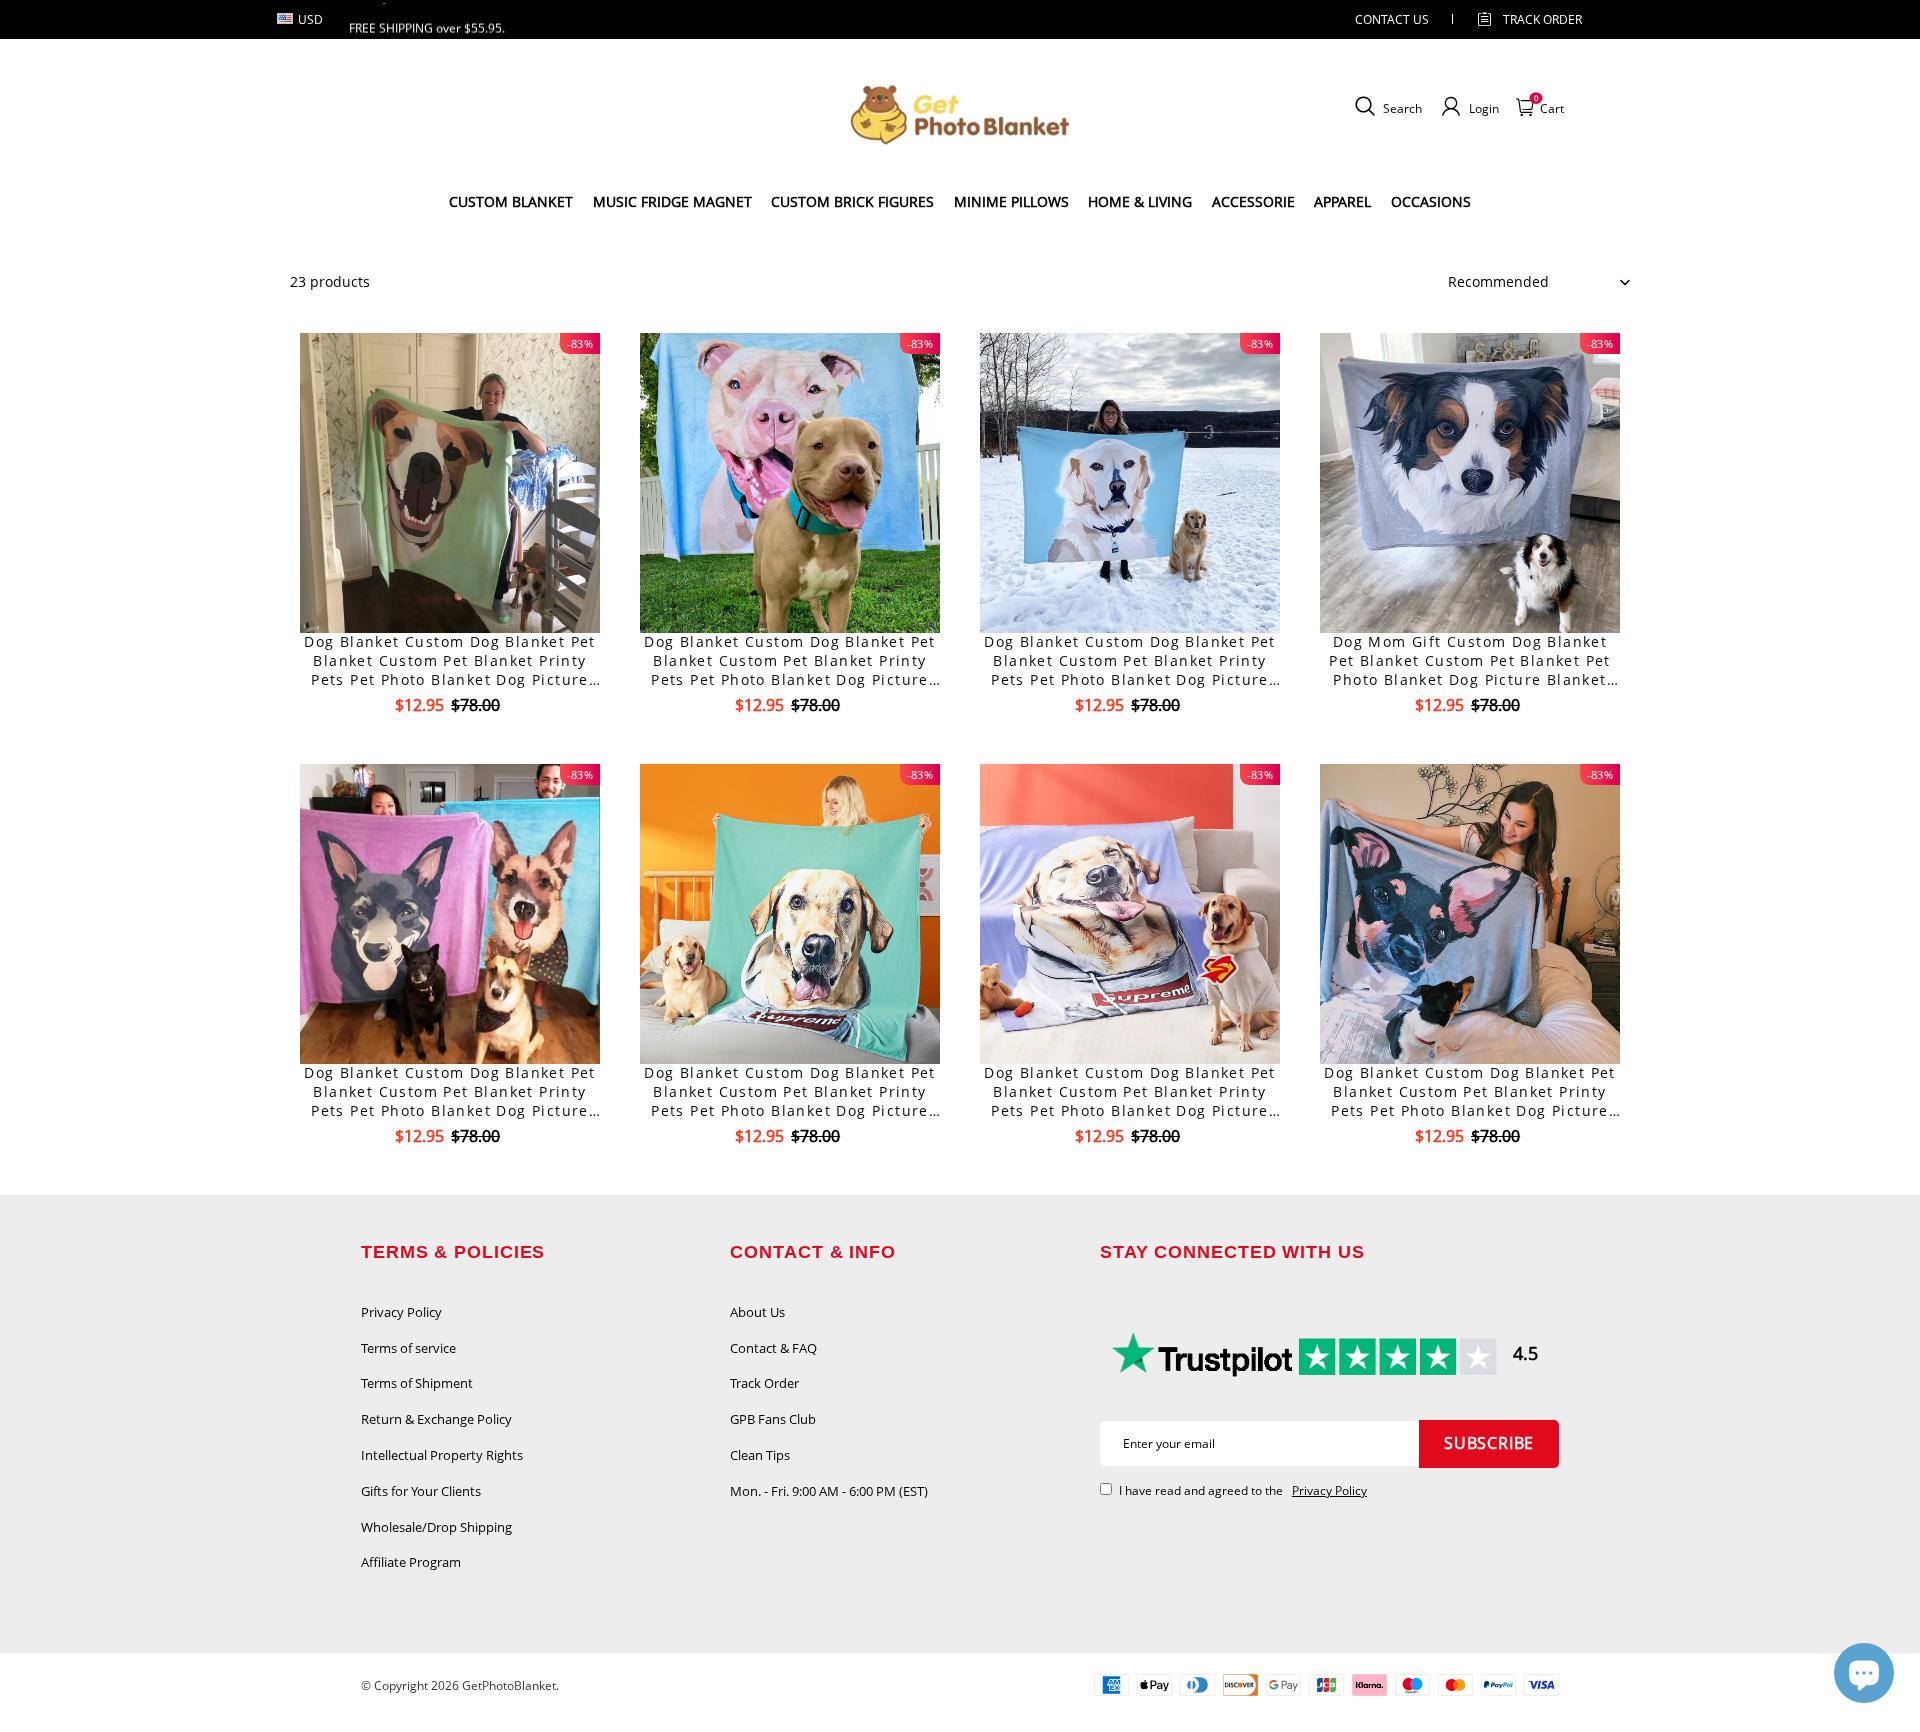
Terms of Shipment (417, 1383)
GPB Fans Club (773, 1419)
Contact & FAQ (773, 1348)
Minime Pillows (1011, 201)
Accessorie (1253, 201)
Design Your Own (450, 740)
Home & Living (1140, 201)
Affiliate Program (411, 1562)
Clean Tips (760, 1455)
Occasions (1431, 201)
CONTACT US (1392, 19)
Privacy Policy (401, 1312)
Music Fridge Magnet (672, 201)
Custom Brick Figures (852, 201)
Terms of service (408, 1348)
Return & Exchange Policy (436, 1419)
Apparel (1342, 201)
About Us (757, 1312)
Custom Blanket (511, 201)
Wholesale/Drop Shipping (436, 1527)
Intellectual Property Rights (442, 1455)
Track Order (1542, 19)
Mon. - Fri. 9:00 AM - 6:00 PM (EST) (829, 1491)
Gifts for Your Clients (421, 1491)
